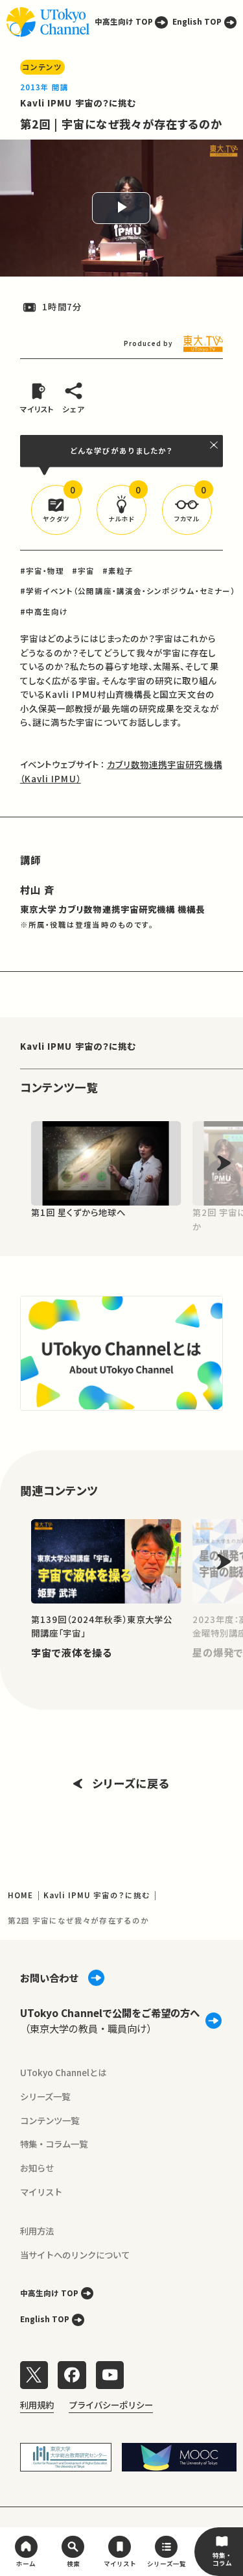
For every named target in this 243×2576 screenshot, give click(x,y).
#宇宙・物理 (42, 571)
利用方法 (37, 2231)
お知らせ (37, 2168)
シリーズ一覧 (45, 2096)
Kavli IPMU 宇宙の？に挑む (78, 103)
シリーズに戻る (131, 1783)
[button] (56, 510)
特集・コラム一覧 (54, 2144)
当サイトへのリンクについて (75, 2255)
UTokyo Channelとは (63, 2072)
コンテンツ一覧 (50, 2120)
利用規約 (37, 2405)
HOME (20, 1895)
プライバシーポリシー (111, 2405)
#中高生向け (44, 612)
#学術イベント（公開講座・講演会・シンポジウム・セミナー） (128, 591)
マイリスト (41, 2192)
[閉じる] (214, 445)
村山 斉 (37, 889)
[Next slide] (224, 1163)
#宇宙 (83, 571)
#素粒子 (118, 571)
